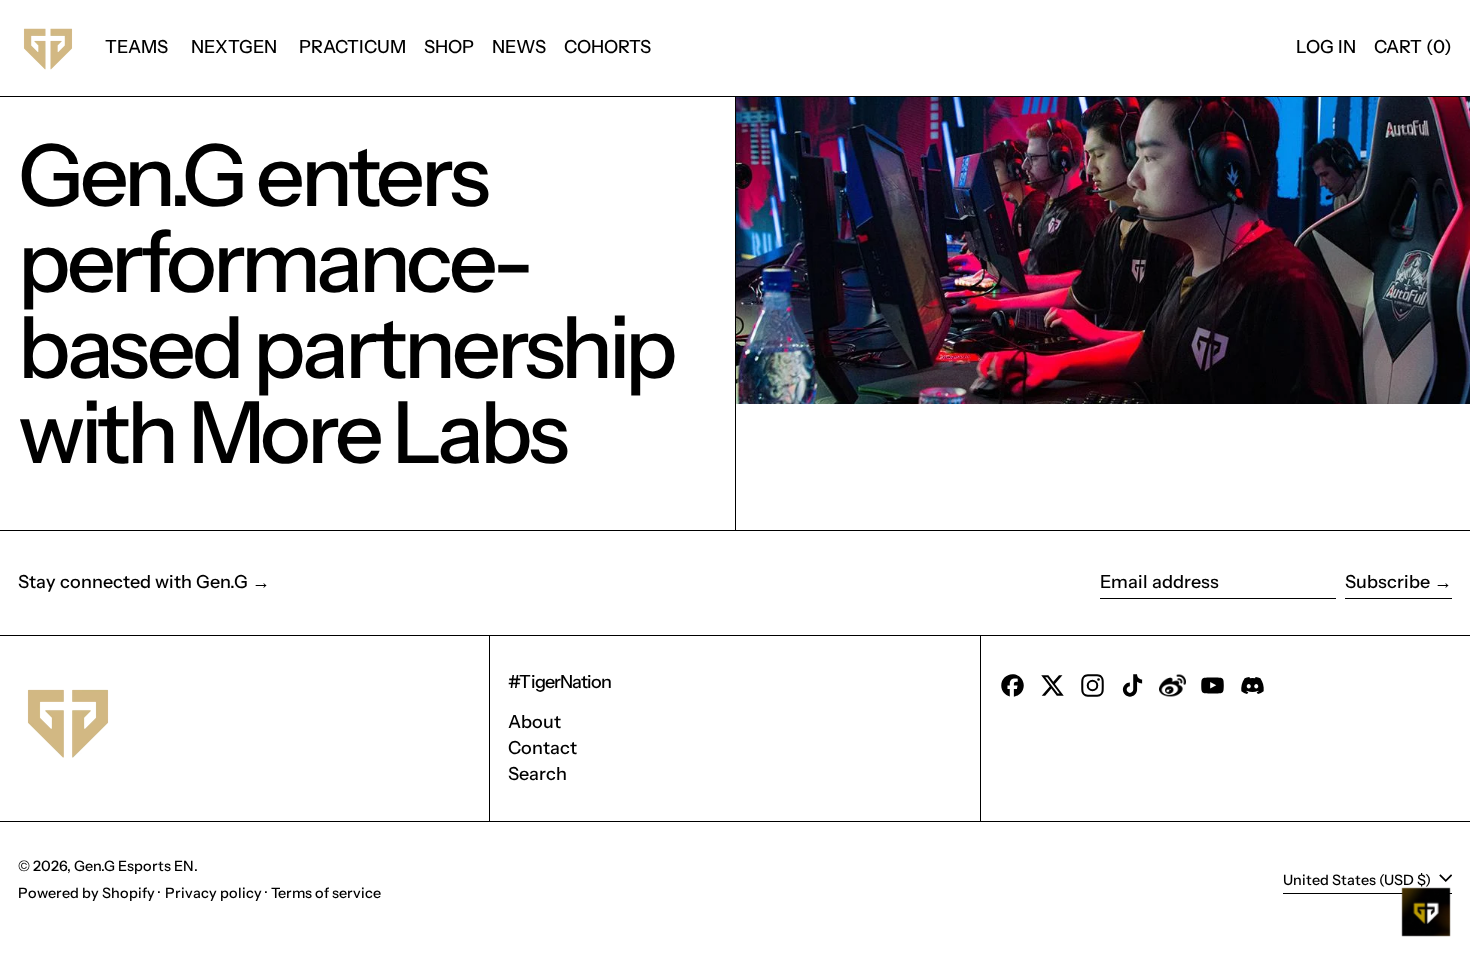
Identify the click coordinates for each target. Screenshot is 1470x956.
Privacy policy (213, 893)
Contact (542, 748)
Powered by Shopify (86, 893)
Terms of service (326, 893)
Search (537, 774)
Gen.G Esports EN (134, 866)
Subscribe (1387, 582)
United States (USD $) (1358, 879)
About (534, 722)
